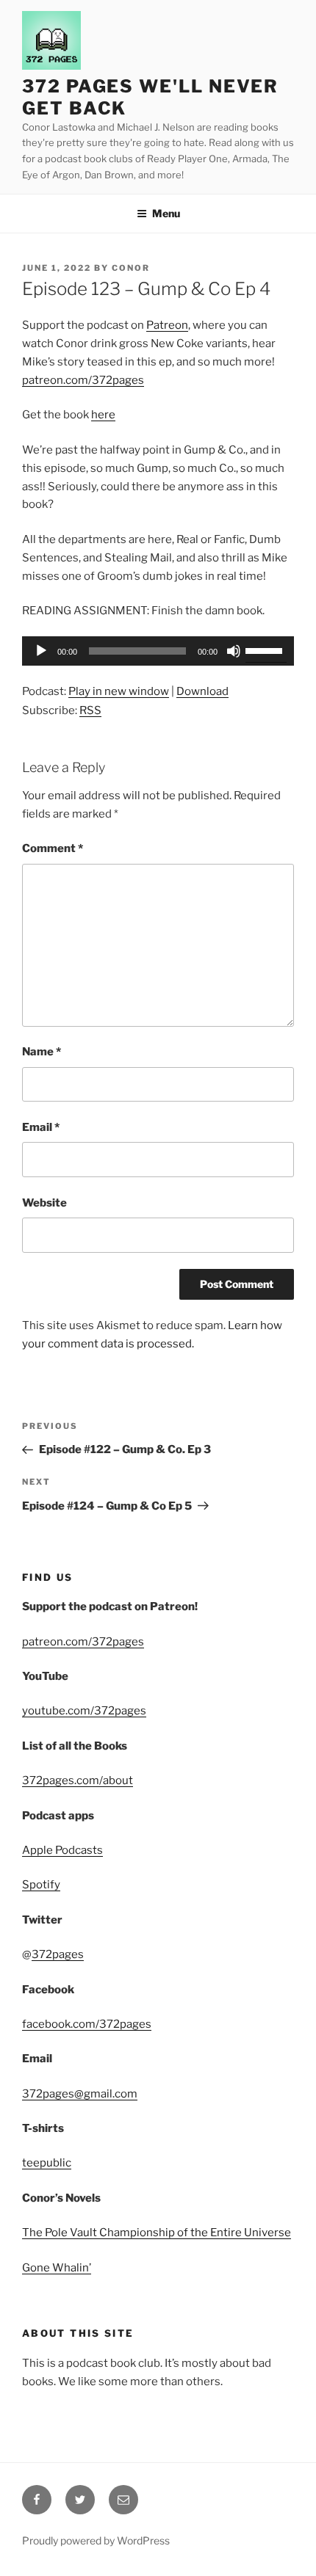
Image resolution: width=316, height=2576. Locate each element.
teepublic (47, 2163)
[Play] (41, 651)
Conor (131, 268)
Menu (166, 213)
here (103, 415)
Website (44, 1203)
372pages (58, 1954)
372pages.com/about (78, 1780)
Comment (53, 848)
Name (42, 1052)
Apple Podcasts (62, 1850)
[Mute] (234, 651)
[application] (158, 651)
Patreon (167, 325)
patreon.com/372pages (83, 380)
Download (202, 691)
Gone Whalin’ (57, 2268)
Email (41, 1127)
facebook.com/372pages (87, 2024)
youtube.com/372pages (84, 1711)
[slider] (266, 650)
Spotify (41, 1885)
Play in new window (119, 691)
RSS (90, 710)
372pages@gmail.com (80, 2094)
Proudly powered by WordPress (96, 2540)
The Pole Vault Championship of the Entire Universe (157, 2233)
